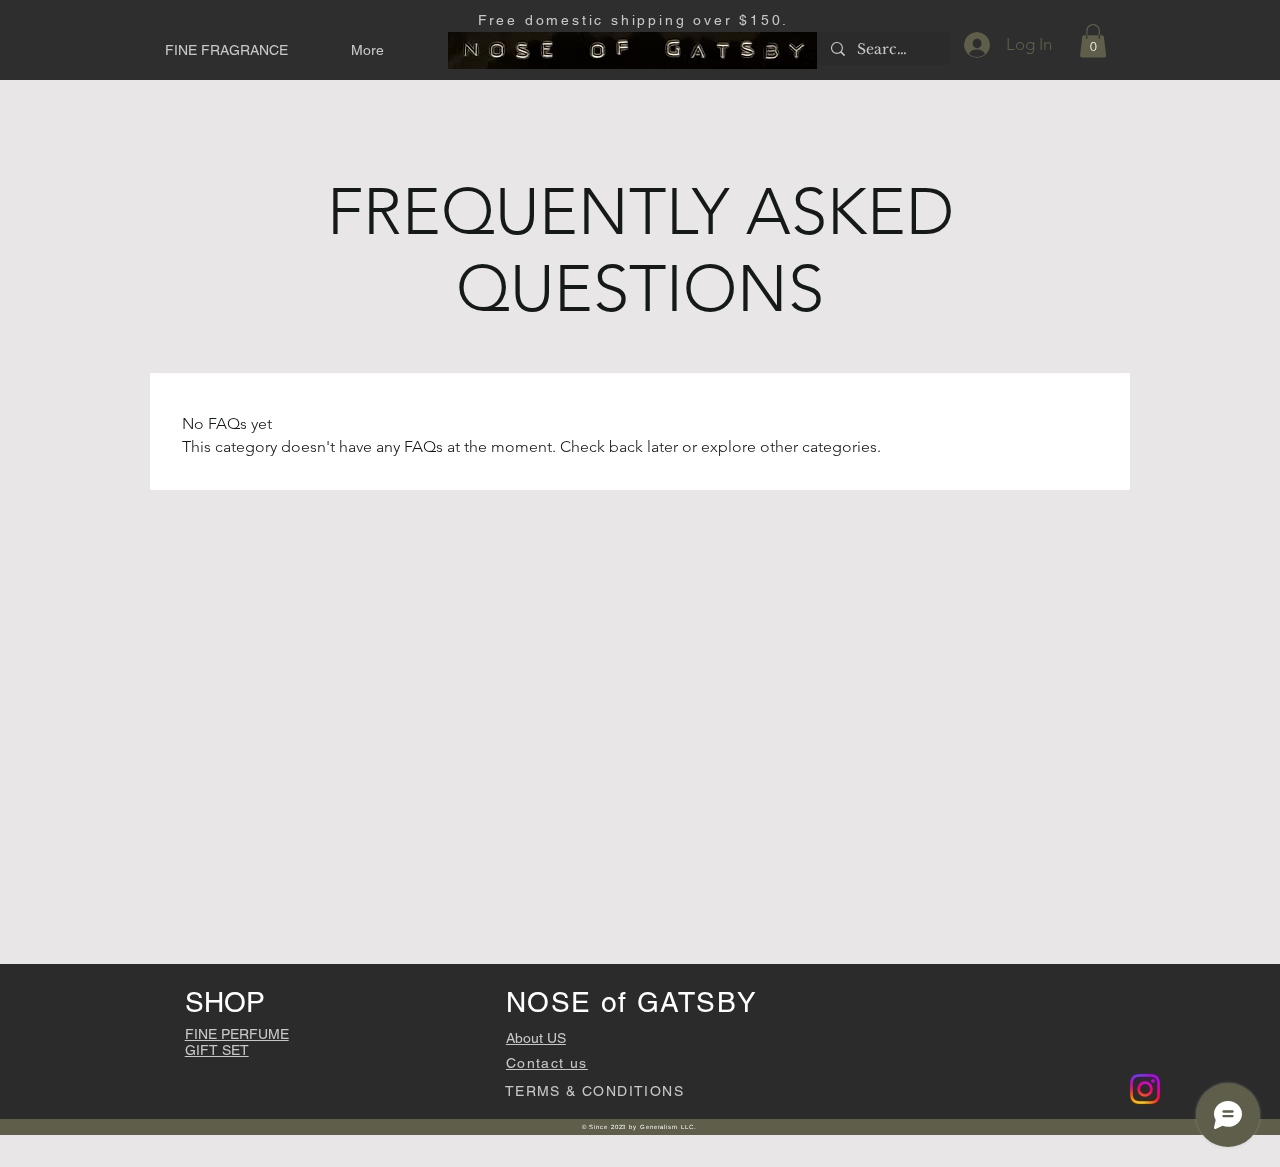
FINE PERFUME (237, 1034)
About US (536, 1038)
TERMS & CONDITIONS (594, 1091)
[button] (243, 50)
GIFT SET (217, 1050)
